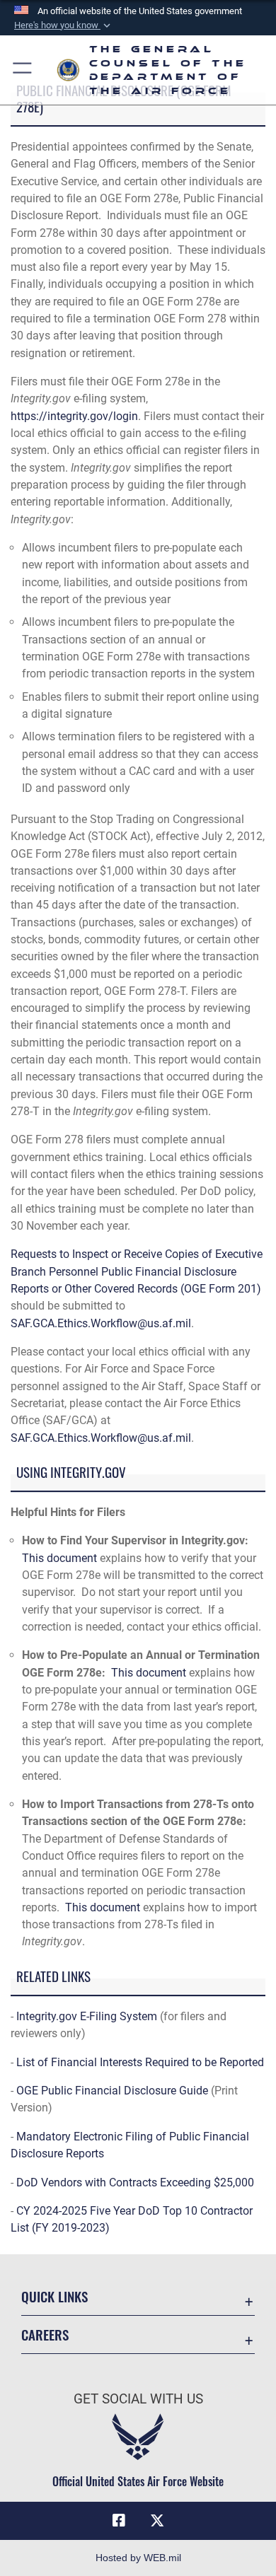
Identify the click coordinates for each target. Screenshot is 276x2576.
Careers (45, 2335)
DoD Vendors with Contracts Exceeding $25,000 (135, 2182)
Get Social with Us (138, 2399)
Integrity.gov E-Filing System (87, 2016)
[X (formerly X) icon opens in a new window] (157, 2521)
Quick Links (54, 2296)
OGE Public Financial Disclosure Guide (112, 2091)
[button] (64, 25)
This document (59, 1558)
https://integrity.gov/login (74, 416)
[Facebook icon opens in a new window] (119, 2521)
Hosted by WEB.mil (138, 2558)
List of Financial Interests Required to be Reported (140, 2062)
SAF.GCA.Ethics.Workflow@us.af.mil (101, 1323)
